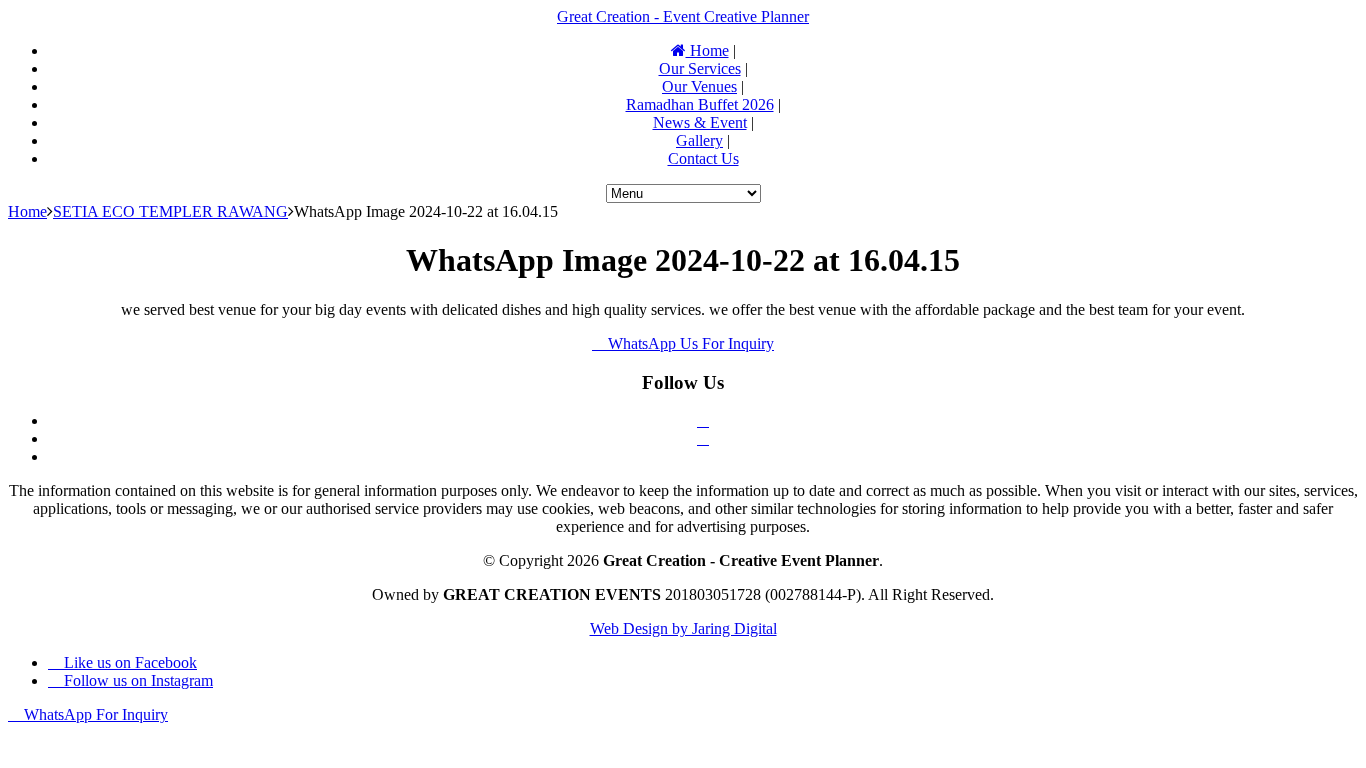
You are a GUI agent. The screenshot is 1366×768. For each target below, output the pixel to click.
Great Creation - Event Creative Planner (683, 16)
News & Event (700, 122)
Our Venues (699, 86)
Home (707, 50)
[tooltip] (703, 420)
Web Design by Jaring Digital (683, 628)
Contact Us (703, 158)
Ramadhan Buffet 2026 (700, 104)
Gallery (699, 140)
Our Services (700, 68)
